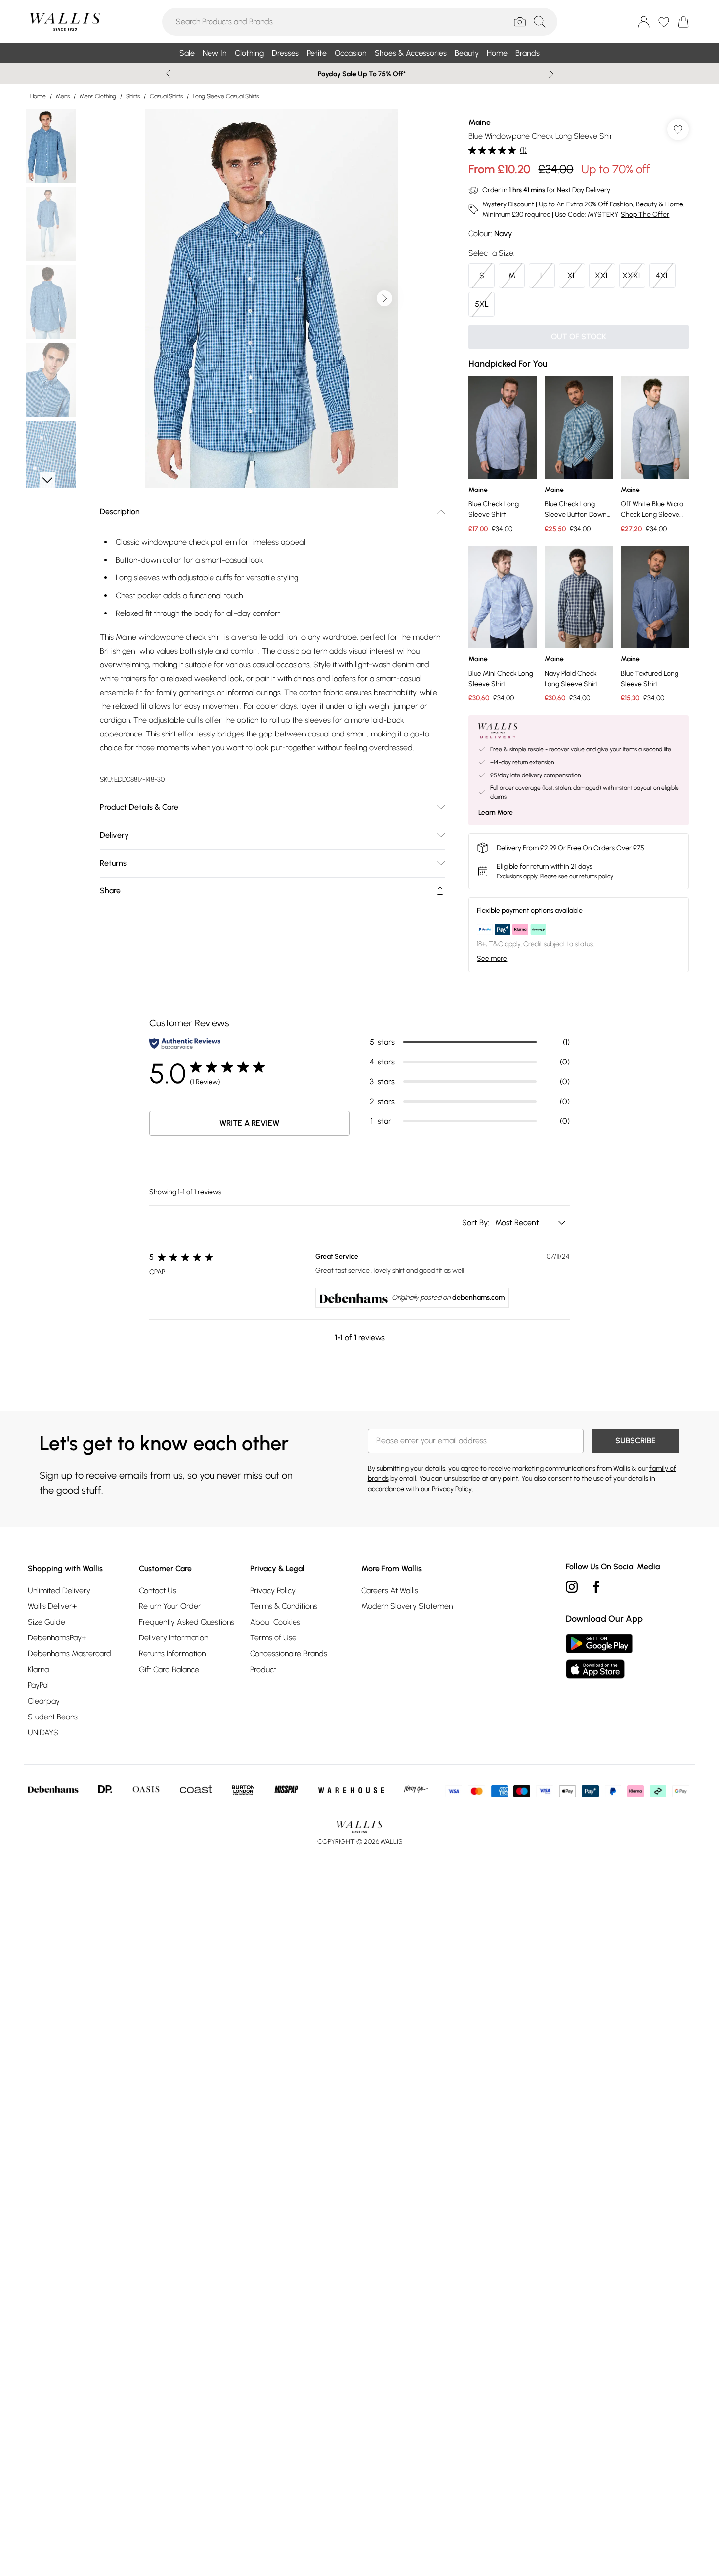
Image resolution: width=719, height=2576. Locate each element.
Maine (480, 122)
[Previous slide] (168, 74)
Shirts (133, 96)
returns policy (596, 876)
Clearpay (44, 1701)
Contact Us (158, 1590)
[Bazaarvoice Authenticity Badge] (185, 1043)
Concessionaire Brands (289, 1654)
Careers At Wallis (390, 1590)
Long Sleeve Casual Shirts (226, 96)
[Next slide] (551, 74)
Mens (63, 96)
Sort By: (477, 1222)
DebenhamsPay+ (57, 1638)
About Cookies (275, 1622)
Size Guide (46, 1622)
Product (263, 1669)
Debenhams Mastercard (69, 1654)
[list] (272, 298)
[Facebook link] (596, 1587)
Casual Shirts (166, 96)
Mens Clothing (98, 96)
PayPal (38, 1685)
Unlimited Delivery (59, 1590)
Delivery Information (173, 1638)
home (38, 96)
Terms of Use (273, 1638)
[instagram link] (572, 1587)
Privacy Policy (273, 1590)
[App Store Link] (599, 1656)
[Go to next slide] (384, 298)
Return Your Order (170, 1606)
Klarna (38, 1669)
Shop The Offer (645, 215)
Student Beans (53, 1717)
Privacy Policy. (453, 1489)
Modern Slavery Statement (408, 1606)
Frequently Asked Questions (187, 1622)
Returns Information (172, 1654)
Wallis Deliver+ (52, 1606)
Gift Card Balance (169, 1669)
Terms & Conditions (284, 1606)
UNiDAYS (43, 1733)
